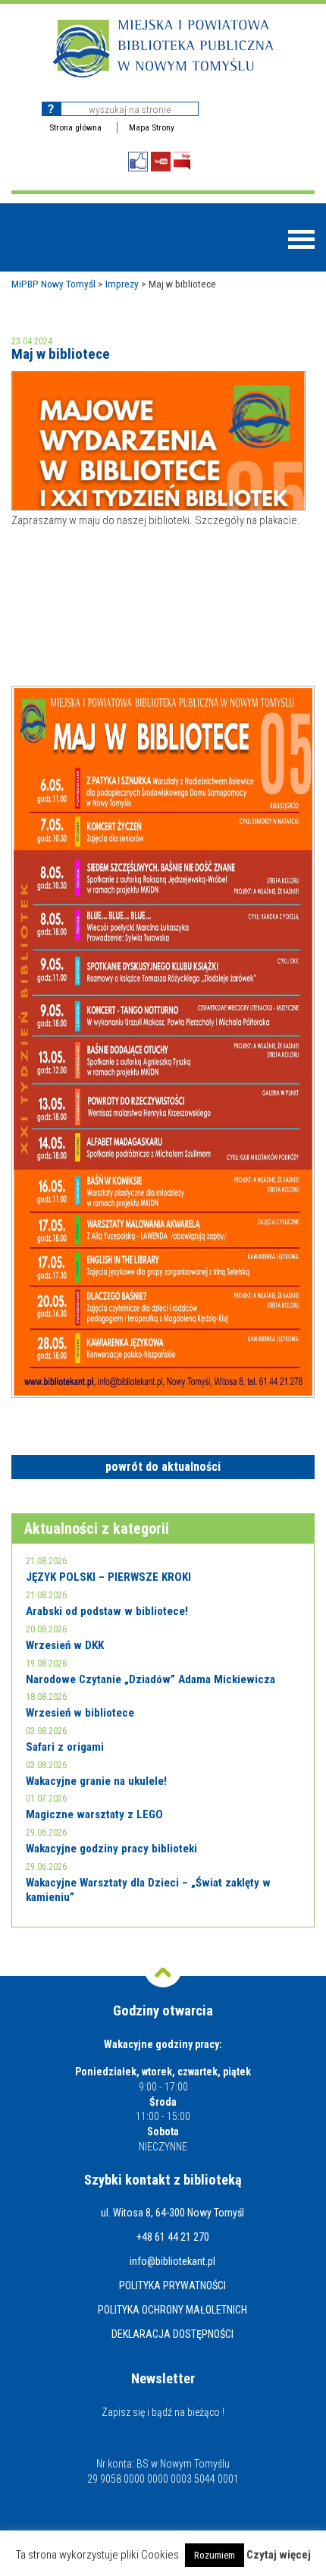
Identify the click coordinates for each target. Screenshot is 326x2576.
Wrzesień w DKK (65, 1645)
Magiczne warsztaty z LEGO (94, 1814)
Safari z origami (65, 1747)
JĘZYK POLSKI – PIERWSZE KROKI (108, 1577)
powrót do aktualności (163, 1467)
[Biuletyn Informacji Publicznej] (182, 161)
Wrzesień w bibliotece (80, 1713)
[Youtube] (161, 162)
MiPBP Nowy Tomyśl (53, 284)
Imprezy (122, 284)
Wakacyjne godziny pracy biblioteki (111, 1849)
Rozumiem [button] (215, 2555)
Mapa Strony (152, 127)
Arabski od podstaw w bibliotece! (107, 1611)
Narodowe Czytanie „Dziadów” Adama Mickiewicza (150, 1679)
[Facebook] (138, 162)
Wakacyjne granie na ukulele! (96, 1781)
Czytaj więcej (279, 2555)
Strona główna (75, 127)
